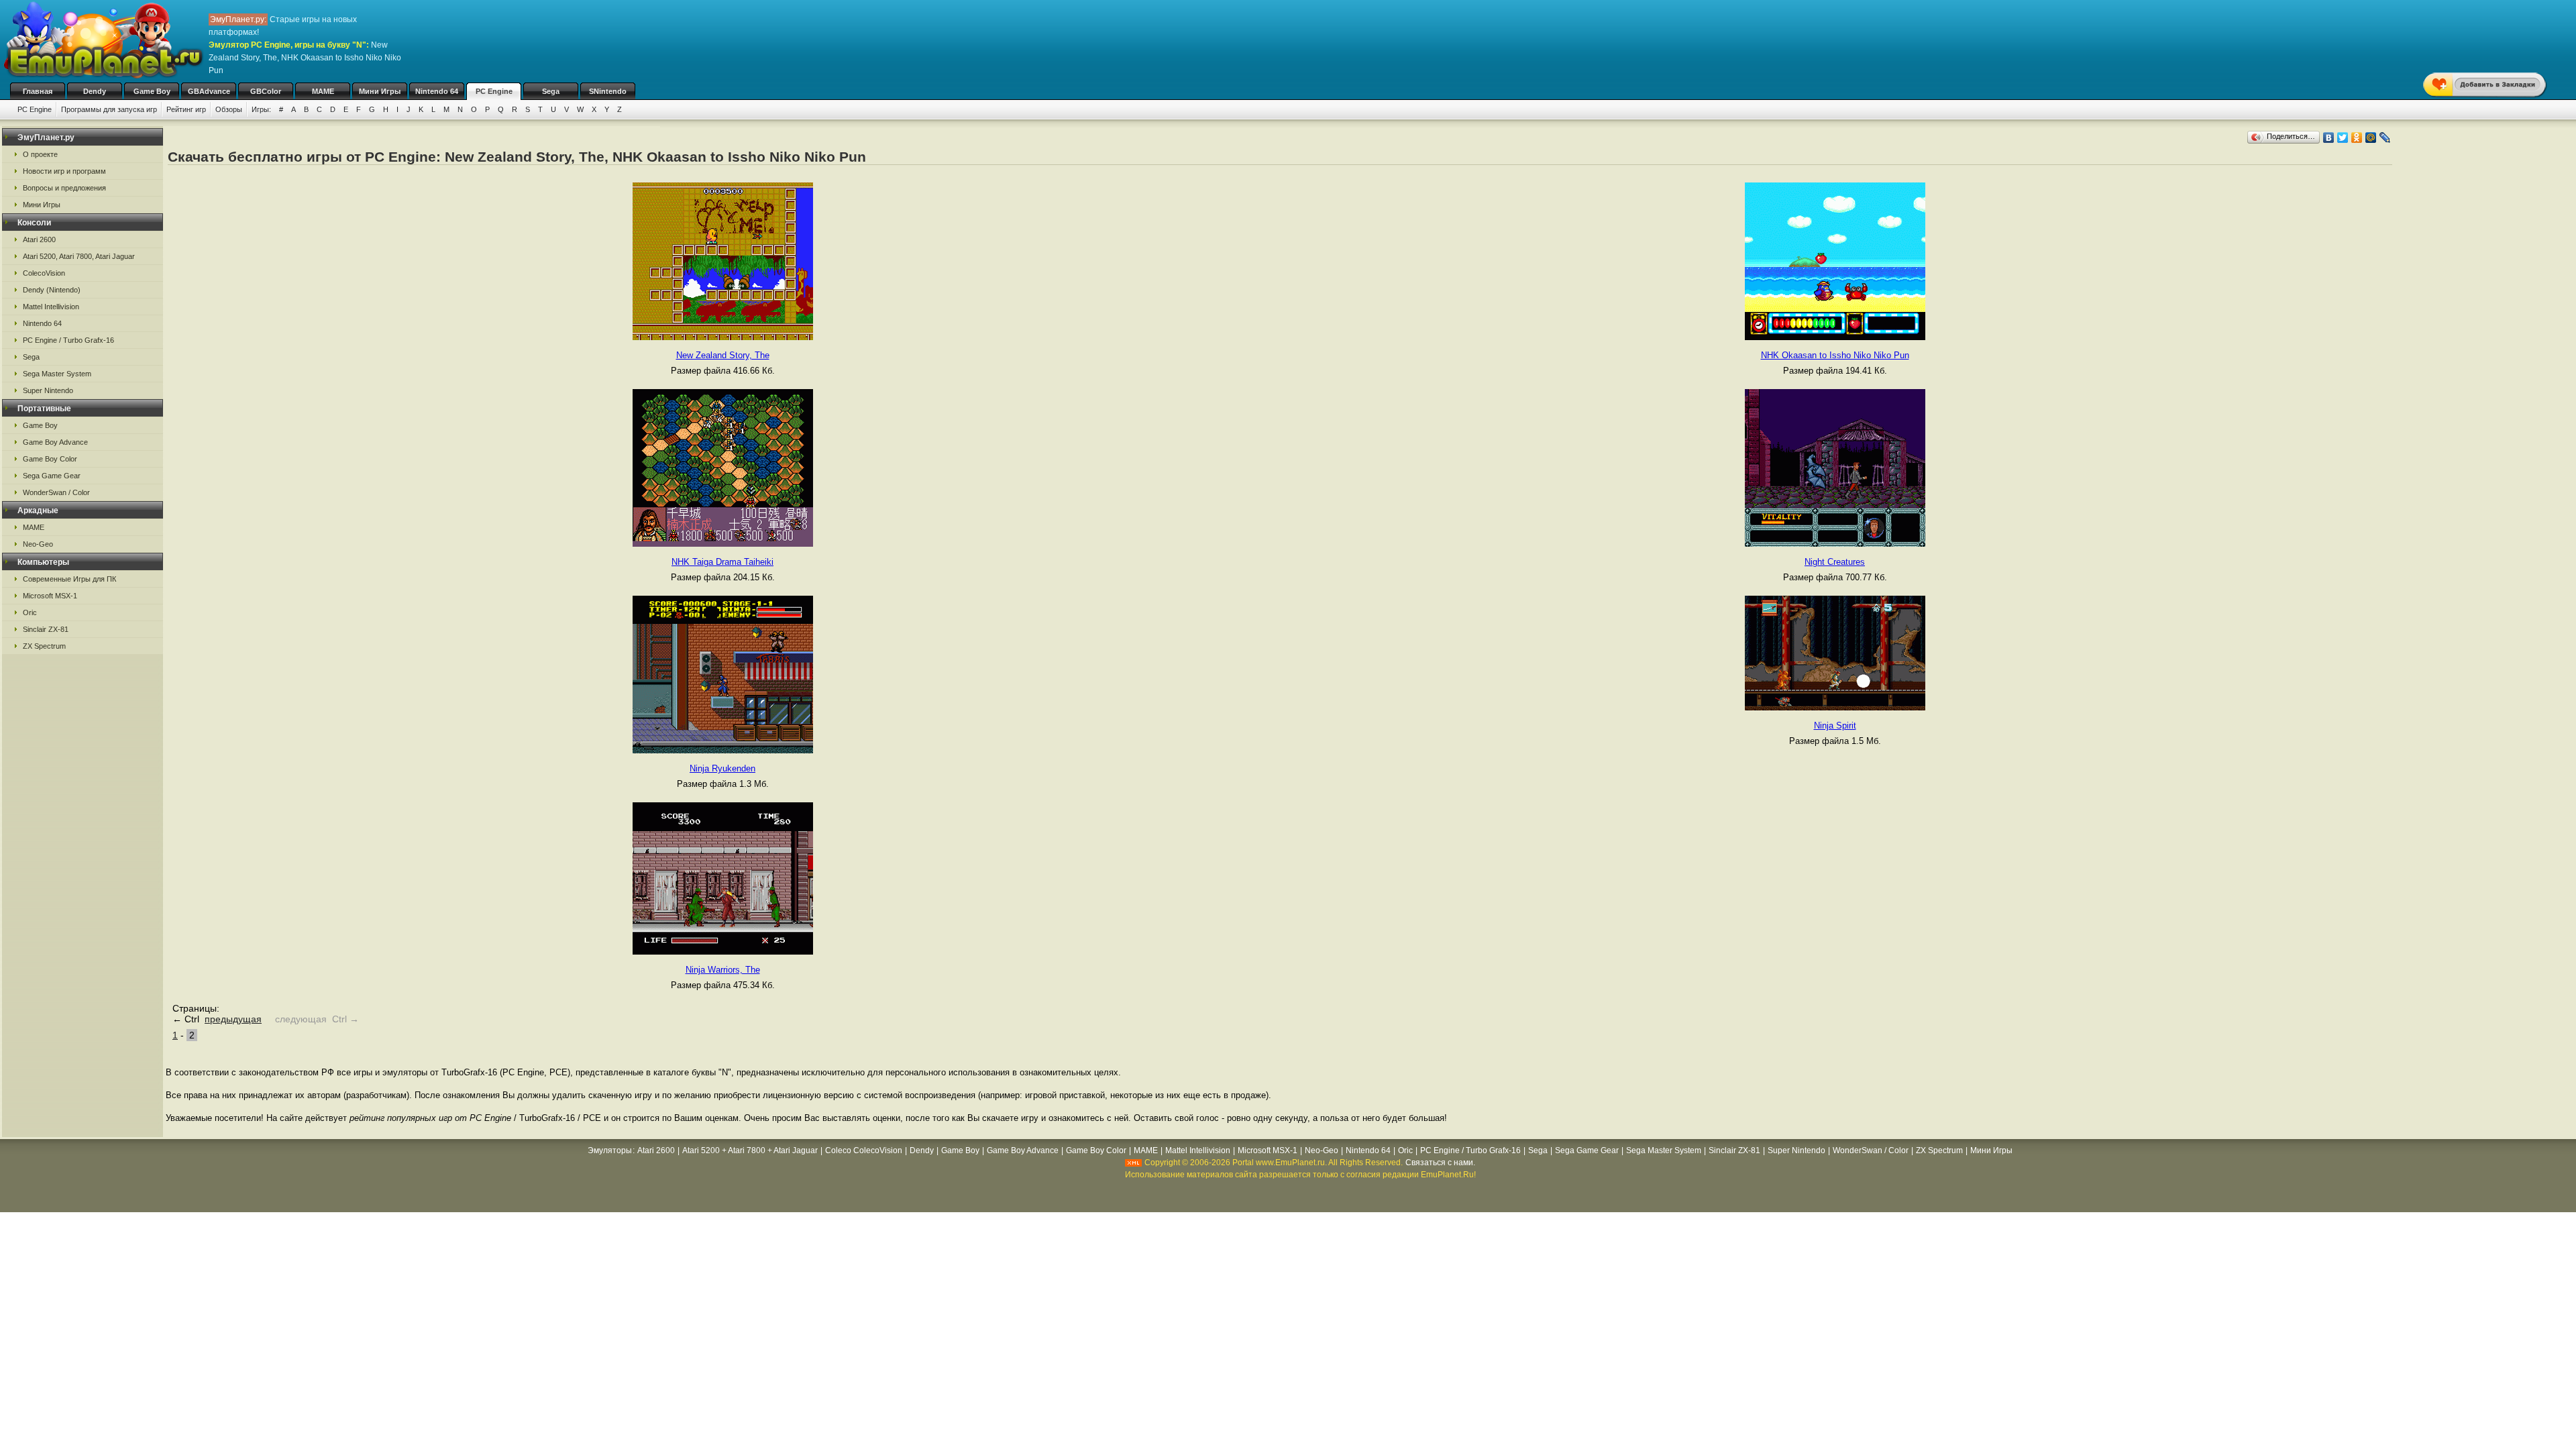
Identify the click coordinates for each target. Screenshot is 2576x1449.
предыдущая (233, 1019)
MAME (323, 91)
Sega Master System (57, 374)
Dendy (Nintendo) (52, 290)
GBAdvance (209, 91)
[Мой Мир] (2371, 138)
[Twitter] (2343, 138)
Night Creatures (1835, 562)
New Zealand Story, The (723, 355)
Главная (38, 91)
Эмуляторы (610, 1150)
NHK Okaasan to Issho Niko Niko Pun (1835, 355)
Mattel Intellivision (51, 307)
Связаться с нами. (1440, 1163)
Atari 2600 (39, 239)
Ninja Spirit (1835, 726)
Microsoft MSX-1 (50, 596)
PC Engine (494, 91)
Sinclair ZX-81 (46, 629)
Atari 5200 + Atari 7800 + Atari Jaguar (750, 1150)
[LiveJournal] (2385, 138)
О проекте (40, 154)
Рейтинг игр (186, 109)
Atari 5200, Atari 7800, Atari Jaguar (79, 256)
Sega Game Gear (52, 476)
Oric (30, 612)
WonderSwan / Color (56, 492)
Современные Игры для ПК (69, 579)
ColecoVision (44, 273)
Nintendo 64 (437, 91)
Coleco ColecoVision (864, 1150)
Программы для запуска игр (109, 109)
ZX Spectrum (44, 646)
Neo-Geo (38, 544)
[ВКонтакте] (2329, 138)
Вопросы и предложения (64, 188)
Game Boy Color (50, 459)
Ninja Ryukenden (722, 768)
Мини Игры (380, 91)
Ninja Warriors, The (723, 970)
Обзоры (229, 109)
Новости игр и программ (64, 171)
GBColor (266, 91)
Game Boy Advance (55, 442)
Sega (551, 91)
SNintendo (608, 91)
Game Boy (152, 91)
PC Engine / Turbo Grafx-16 (68, 340)
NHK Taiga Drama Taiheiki (722, 562)
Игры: (261, 109)
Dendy (95, 91)
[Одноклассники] (2357, 138)
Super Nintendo (48, 390)
